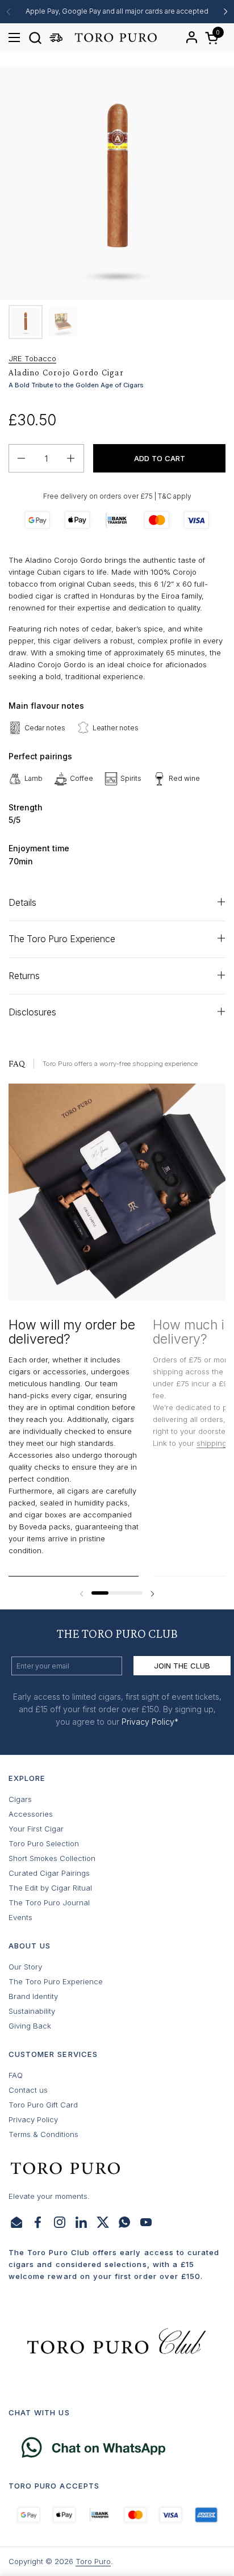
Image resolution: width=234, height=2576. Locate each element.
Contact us (28, 2090)
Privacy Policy (33, 2119)
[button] (35, 38)
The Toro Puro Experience (56, 1981)
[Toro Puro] (115, 37)
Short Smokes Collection (52, 1858)
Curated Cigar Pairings (49, 1873)
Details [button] (22, 903)
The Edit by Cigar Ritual (50, 1888)
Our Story (25, 1967)
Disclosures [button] (32, 1012)
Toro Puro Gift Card (43, 2105)
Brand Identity (33, 1996)
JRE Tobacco (32, 358)
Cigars (20, 1799)
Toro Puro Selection (44, 1843)
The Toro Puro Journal (49, 1902)
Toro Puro (93, 2561)
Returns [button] (24, 976)
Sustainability (32, 2011)
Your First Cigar (36, 1829)
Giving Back (30, 2026)
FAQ (16, 2075)
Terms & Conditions (43, 2134)
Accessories (31, 1814)
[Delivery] (56, 38)
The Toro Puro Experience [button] (62, 939)
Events (20, 1917)
